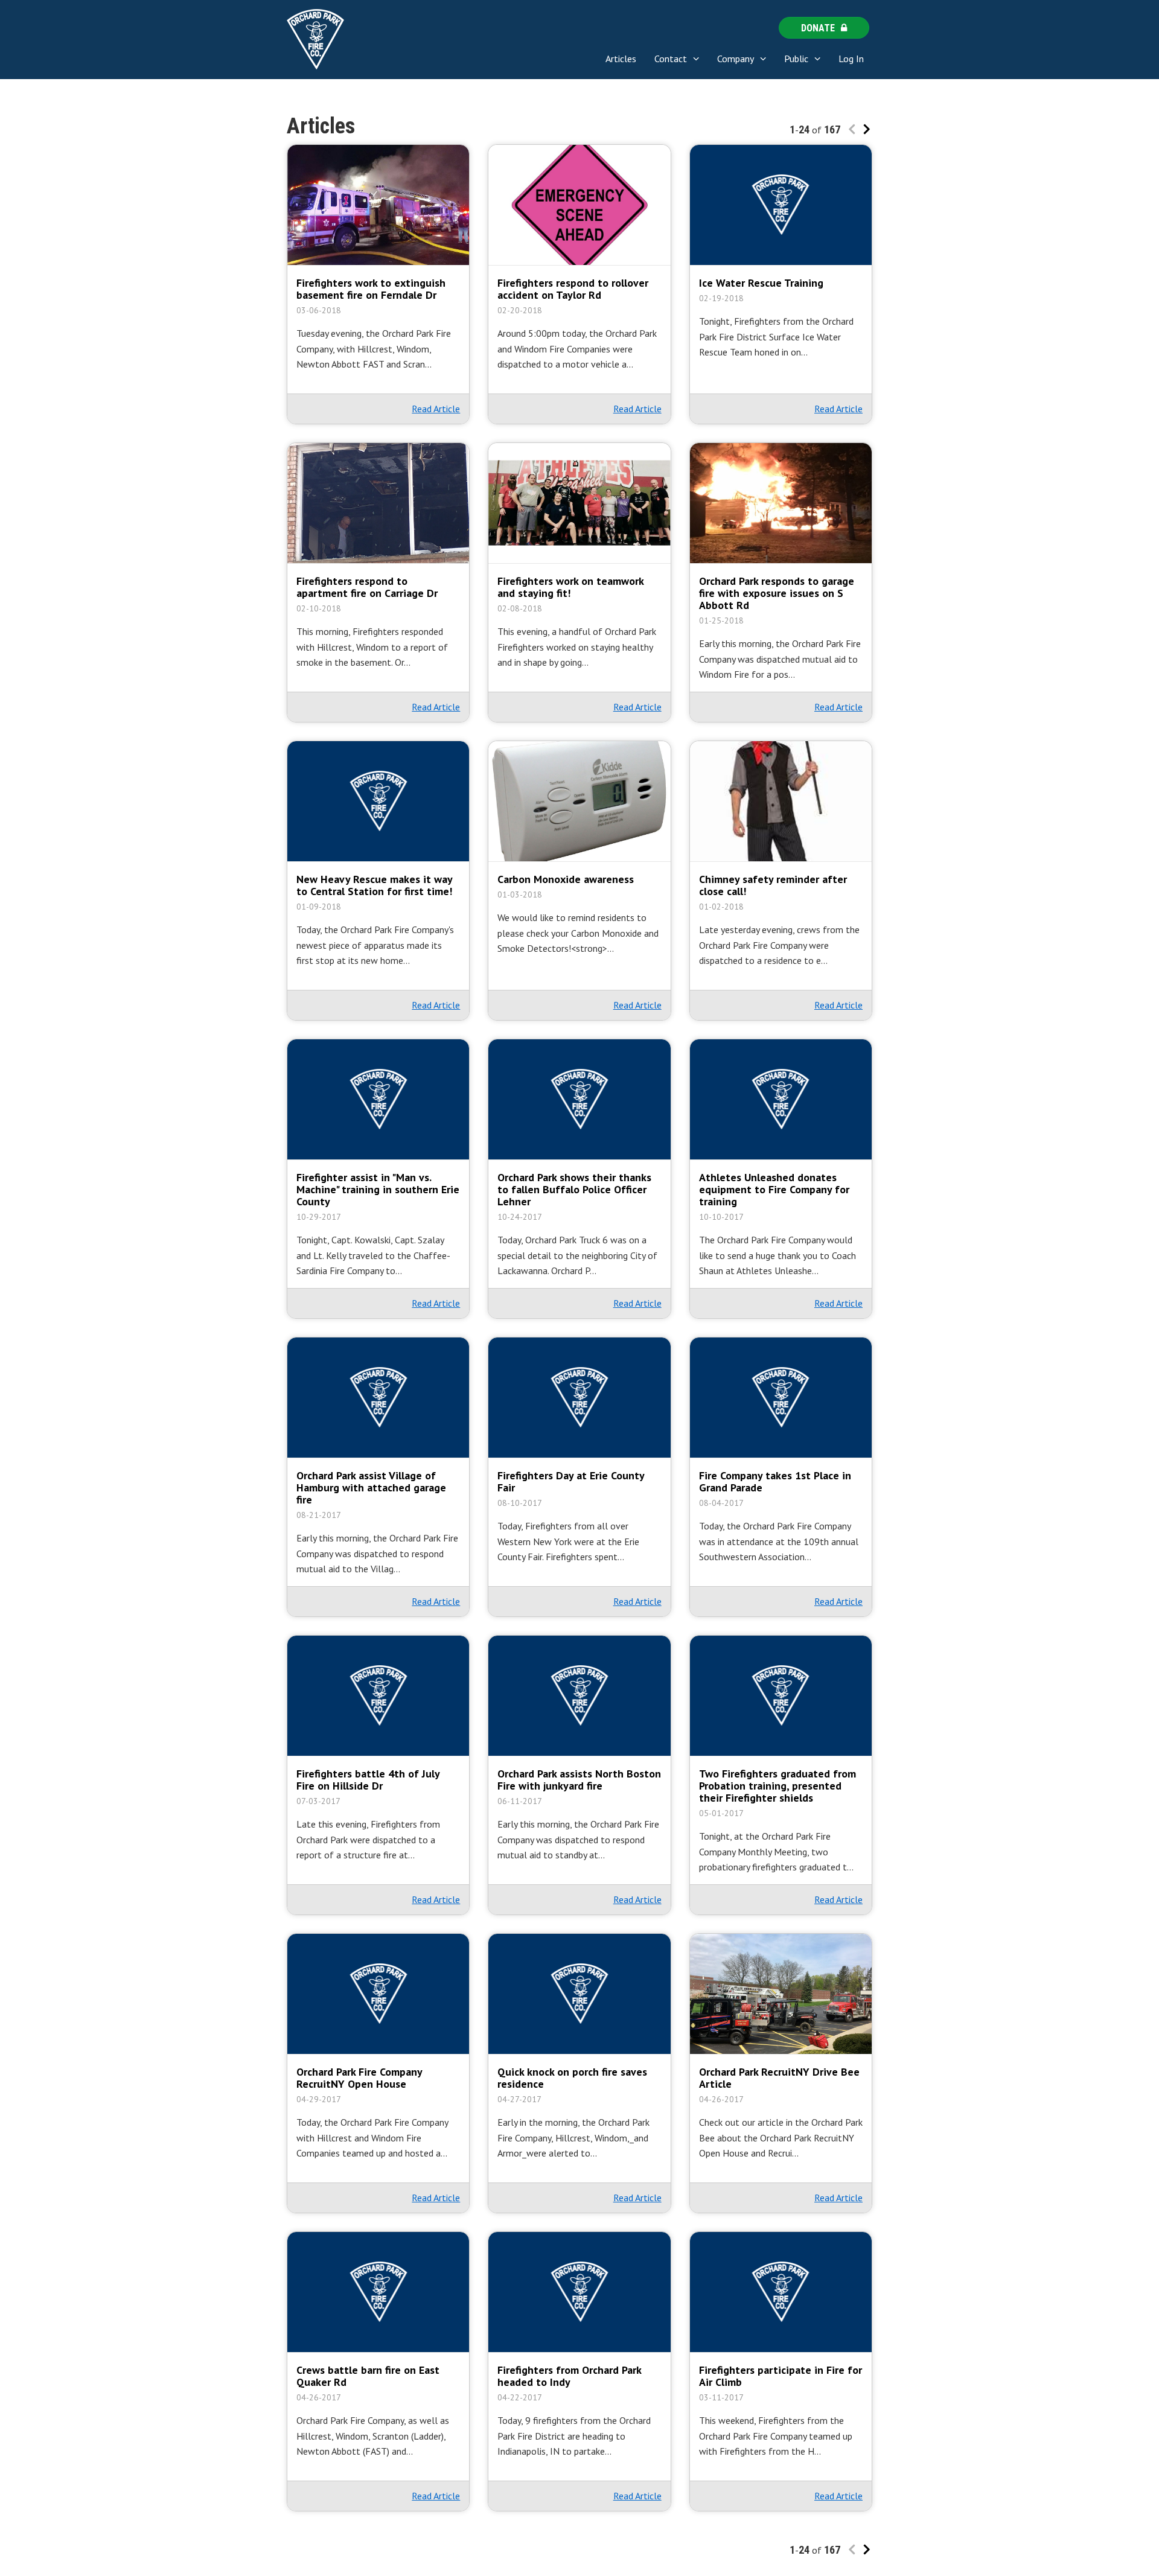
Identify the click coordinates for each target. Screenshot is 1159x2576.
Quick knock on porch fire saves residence (572, 2078)
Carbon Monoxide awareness (566, 879)
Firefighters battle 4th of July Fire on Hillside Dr (368, 1780)
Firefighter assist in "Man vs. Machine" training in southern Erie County (378, 1190)
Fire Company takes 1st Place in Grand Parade (775, 1482)
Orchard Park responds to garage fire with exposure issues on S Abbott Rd (777, 593)
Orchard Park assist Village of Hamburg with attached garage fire (371, 1488)
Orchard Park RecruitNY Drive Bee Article (779, 2078)
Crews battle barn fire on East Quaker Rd (368, 2376)
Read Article (436, 409)
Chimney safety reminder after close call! (773, 885)
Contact (671, 59)
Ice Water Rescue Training (761, 283)
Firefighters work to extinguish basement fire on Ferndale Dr (371, 289)
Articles (621, 59)
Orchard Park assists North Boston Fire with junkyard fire (579, 1780)
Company (736, 59)
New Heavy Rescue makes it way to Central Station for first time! (374, 885)
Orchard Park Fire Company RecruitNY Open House (359, 2078)
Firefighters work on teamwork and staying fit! (570, 587)
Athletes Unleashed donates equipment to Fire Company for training (774, 1190)
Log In (851, 59)
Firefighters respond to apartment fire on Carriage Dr (367, 587)
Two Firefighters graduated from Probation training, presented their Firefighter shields (777, 1786)
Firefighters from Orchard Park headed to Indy (569, 2376)
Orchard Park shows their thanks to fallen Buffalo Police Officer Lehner (574, 1190)
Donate (818, 28)
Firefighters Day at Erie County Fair (571, 1482)
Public (796, 59)
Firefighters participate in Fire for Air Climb (781, 2376)
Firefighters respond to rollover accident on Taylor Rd (573, 289)
